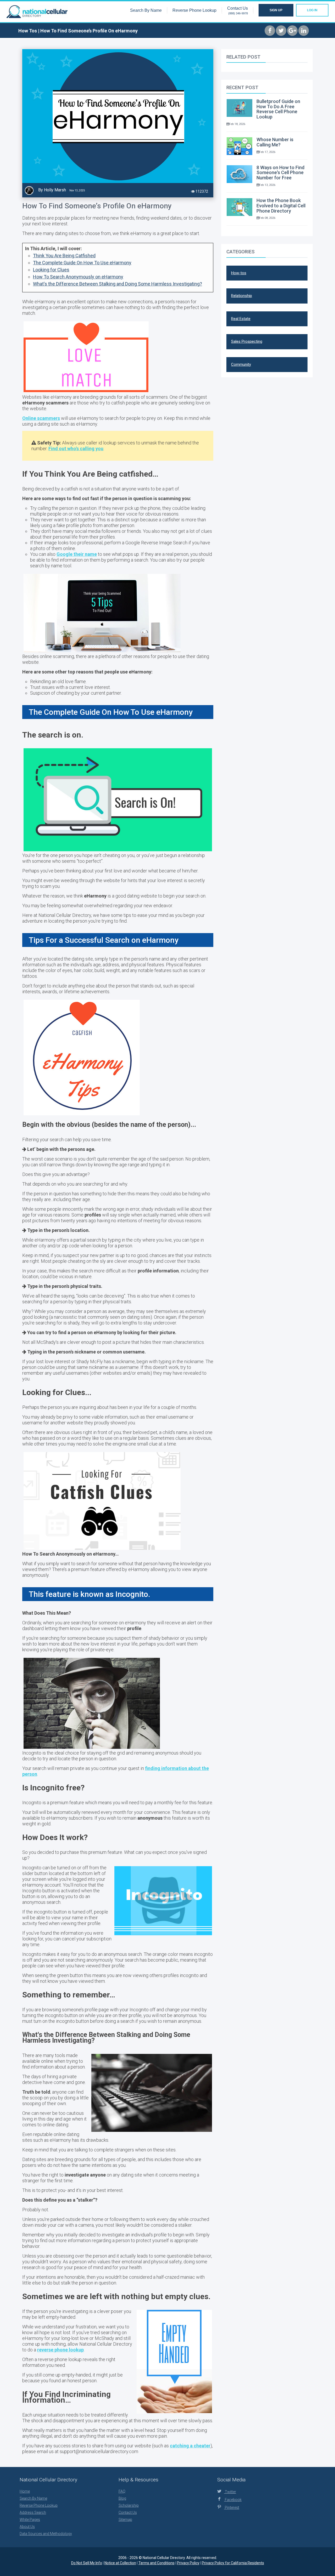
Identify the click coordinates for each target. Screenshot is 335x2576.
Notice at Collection (120, 2563)
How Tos (28, 31)
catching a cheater (190, 2446)
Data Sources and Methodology (46, 2534)
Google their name (77, 554)
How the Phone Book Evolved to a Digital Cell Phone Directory (281, 206)
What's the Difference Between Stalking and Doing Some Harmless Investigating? (118, 284)
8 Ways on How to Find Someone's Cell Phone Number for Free (280, 173)
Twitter (227, 2492)
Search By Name (146, 10)
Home (25, 2491)
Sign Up (276, 10)
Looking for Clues (51, 270)
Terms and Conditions (157, 2563)
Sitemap (125, 2520)
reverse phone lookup (60, 2350)
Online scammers (41, 418)
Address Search (33, 2512)
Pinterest (228, 2508)
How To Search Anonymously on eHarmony (78, 277)
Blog (122, 2498)
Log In (312, 10)
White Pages (30, 2520)
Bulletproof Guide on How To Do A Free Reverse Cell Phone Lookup (278, 109)
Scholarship (129, 2505)
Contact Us (238, 8)
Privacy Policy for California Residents (233, 2563)
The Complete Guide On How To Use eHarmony (82, 263)
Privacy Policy (188, 2563)
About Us (27, 2527)
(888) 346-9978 (238, 13)
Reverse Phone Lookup (194, 10)
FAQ (122, 2491)
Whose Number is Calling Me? (275, 142)
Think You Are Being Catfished (64, 256)
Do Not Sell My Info (87, 2563)
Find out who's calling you (76, 449)
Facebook (229, 2500)
